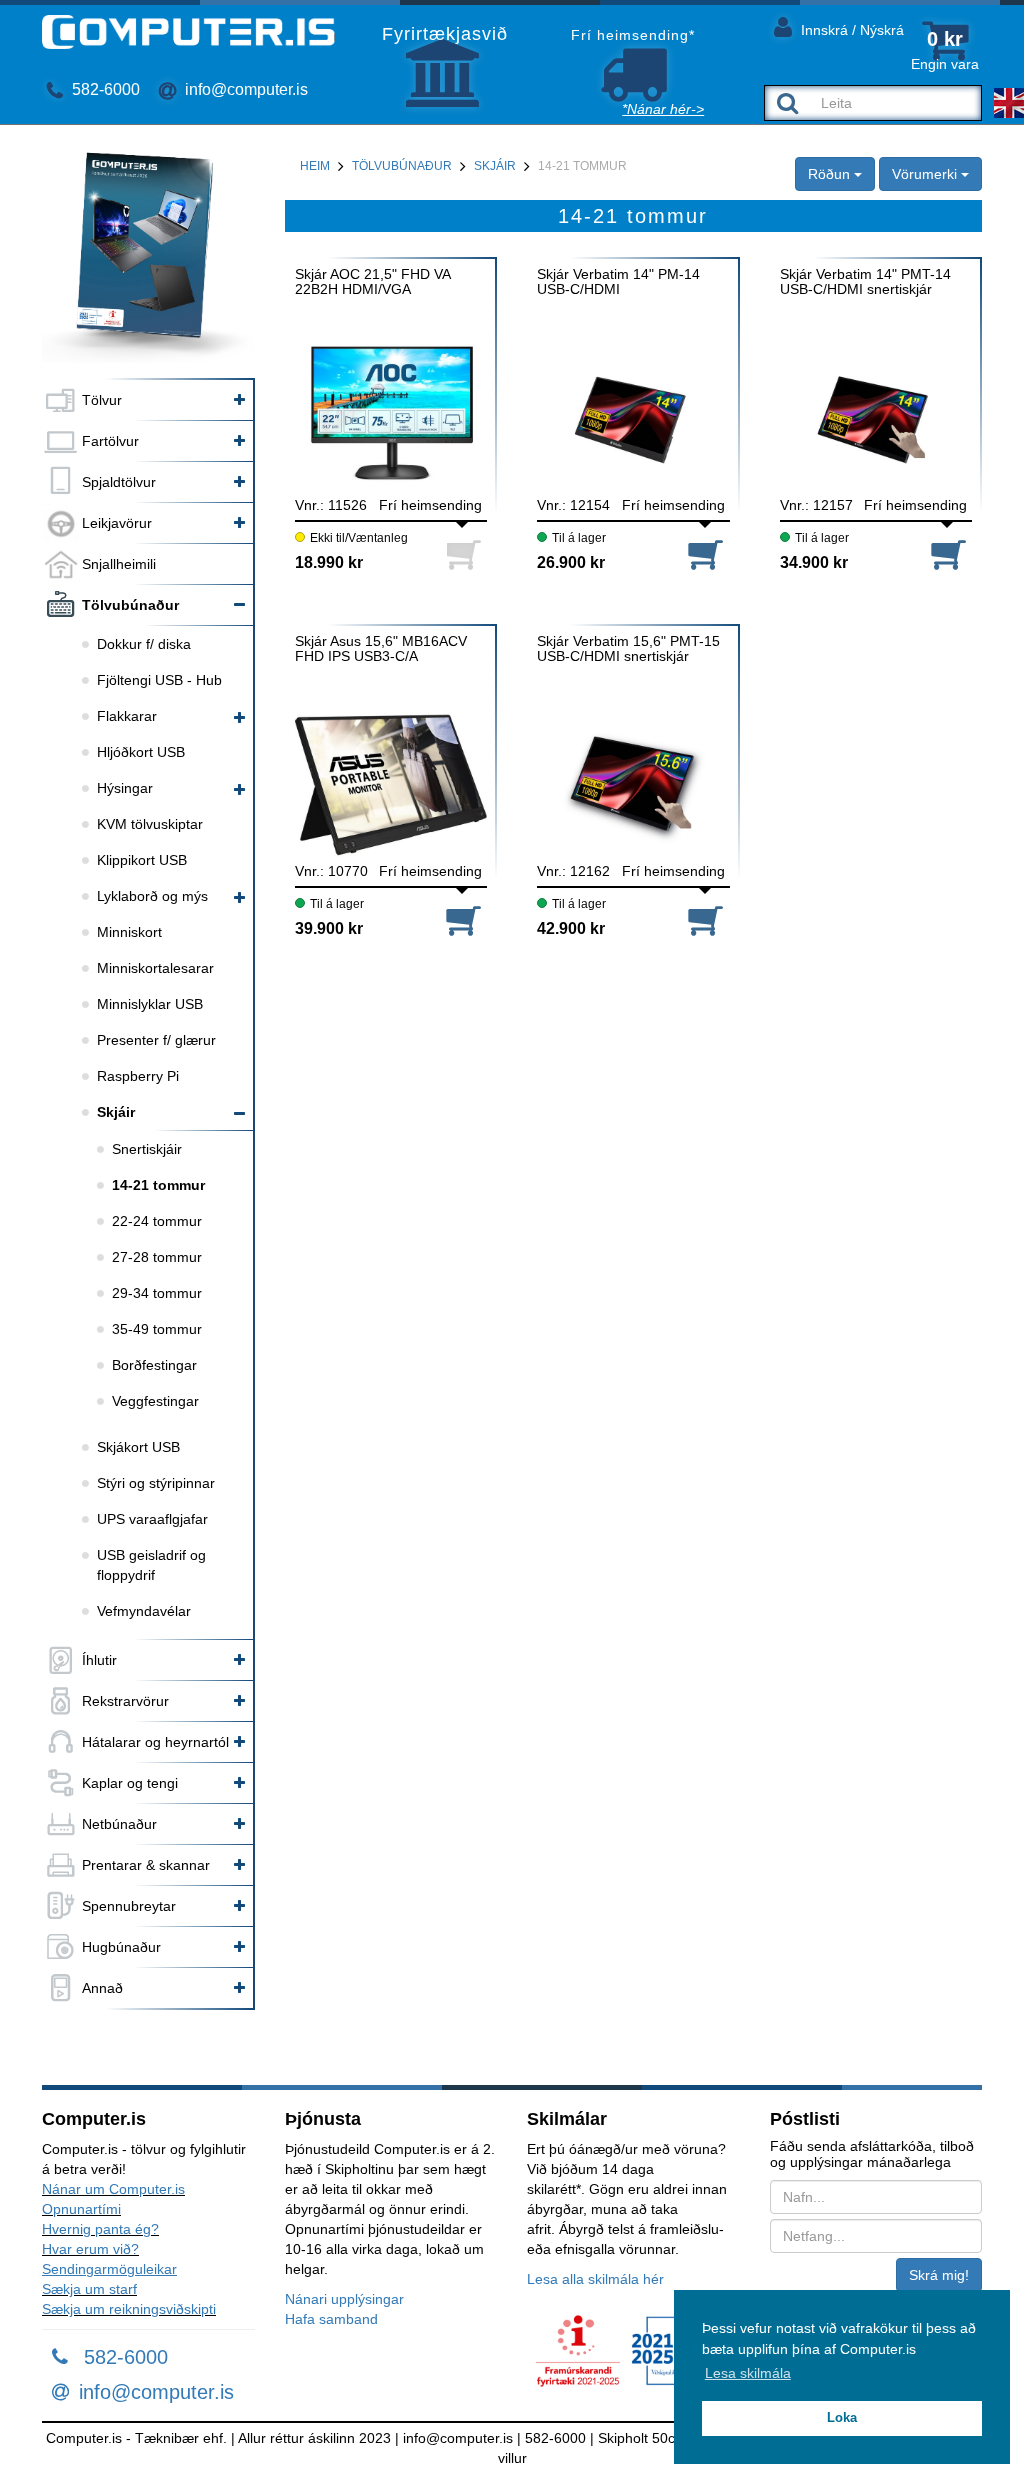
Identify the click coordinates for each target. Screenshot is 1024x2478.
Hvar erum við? (90, 2249)
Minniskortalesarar (155, 968)
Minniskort (129, 932)
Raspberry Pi (138, 1076)
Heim (315, 166)
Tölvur (102, 400)
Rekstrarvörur (125, 1701)
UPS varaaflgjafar (152, 1519)
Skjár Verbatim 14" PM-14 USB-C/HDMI (618, 282)
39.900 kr (329, 928)
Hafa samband (331, 2319)
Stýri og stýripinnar (156, 1483)
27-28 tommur (157, 1257)
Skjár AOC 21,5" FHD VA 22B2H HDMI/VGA (372, 282)
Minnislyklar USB (150, 1004)
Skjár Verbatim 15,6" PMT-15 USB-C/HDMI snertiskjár (628, 649)
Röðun (831, 174)
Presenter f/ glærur (156, 1040)
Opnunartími (81, 2209)
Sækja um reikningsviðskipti (129, 2309)
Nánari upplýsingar (344, 2299)
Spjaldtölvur (119, 482)
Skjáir (116, 1112)
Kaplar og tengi (130, 1783)
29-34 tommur (157, 1293)
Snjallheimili (119, 564)
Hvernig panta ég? (100, 2229)
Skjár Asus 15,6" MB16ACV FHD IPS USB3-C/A (381, 649)
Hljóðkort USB (141, 752)
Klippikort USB (142, 860)
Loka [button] (842, 2418)
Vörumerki (926, 174)
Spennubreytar (129, 1906)
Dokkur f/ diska (144, 644)
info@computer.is (244, 89)
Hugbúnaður (121, 1947)
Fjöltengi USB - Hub (159, 680)
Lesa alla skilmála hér (595, 2279)
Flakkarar (127, 716)
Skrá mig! (939, 2275)
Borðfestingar (154, 1365)
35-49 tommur (157, 1329)
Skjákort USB (138, 1447)
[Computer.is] (188, 32)
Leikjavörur (117, 523)
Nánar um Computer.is (113, 2189)
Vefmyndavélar (144, 1611)
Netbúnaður (119, 1824)
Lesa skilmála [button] (748, 2373)
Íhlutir (99, 1660)
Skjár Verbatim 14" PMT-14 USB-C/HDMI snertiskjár (865, 282)
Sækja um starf (89, 2289)
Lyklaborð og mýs (152, 896)
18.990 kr (329, 562)
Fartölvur (110, 441)
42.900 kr (571, 928)
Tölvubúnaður (130, 605)
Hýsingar (125, 788)
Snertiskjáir (147, 1149)
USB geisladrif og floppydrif (151, 1565)
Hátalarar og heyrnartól (155, 1742)
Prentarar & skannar (146, 1865)
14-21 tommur (158, 1185)
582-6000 (104, 89)
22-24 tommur (157, 1221)
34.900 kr (814, 562)
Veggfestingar (155, 1401)
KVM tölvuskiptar (150, 824)
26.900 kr (571, 562)
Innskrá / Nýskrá (850, 30)
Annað (102, 1988)
